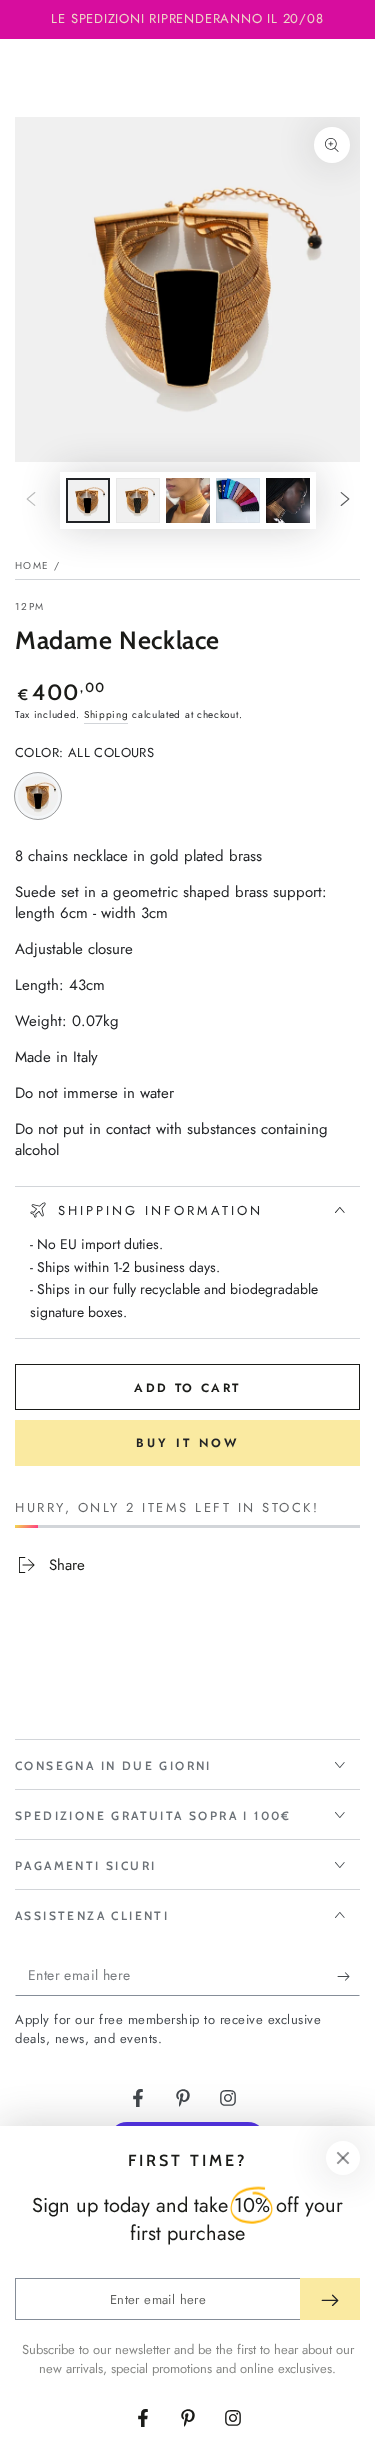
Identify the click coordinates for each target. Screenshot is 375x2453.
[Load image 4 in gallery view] (238, 500)
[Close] (343, 2158)
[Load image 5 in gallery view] (288, 500)
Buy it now (187, 1443)
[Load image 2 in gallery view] (138, 500)
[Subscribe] (348, 1976)
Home (32, 565)
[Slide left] (31, 501)
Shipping (106, 714)
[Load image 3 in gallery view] (188, 500)
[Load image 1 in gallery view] (88, 500)
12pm (29, 607)
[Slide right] (345, 501)
